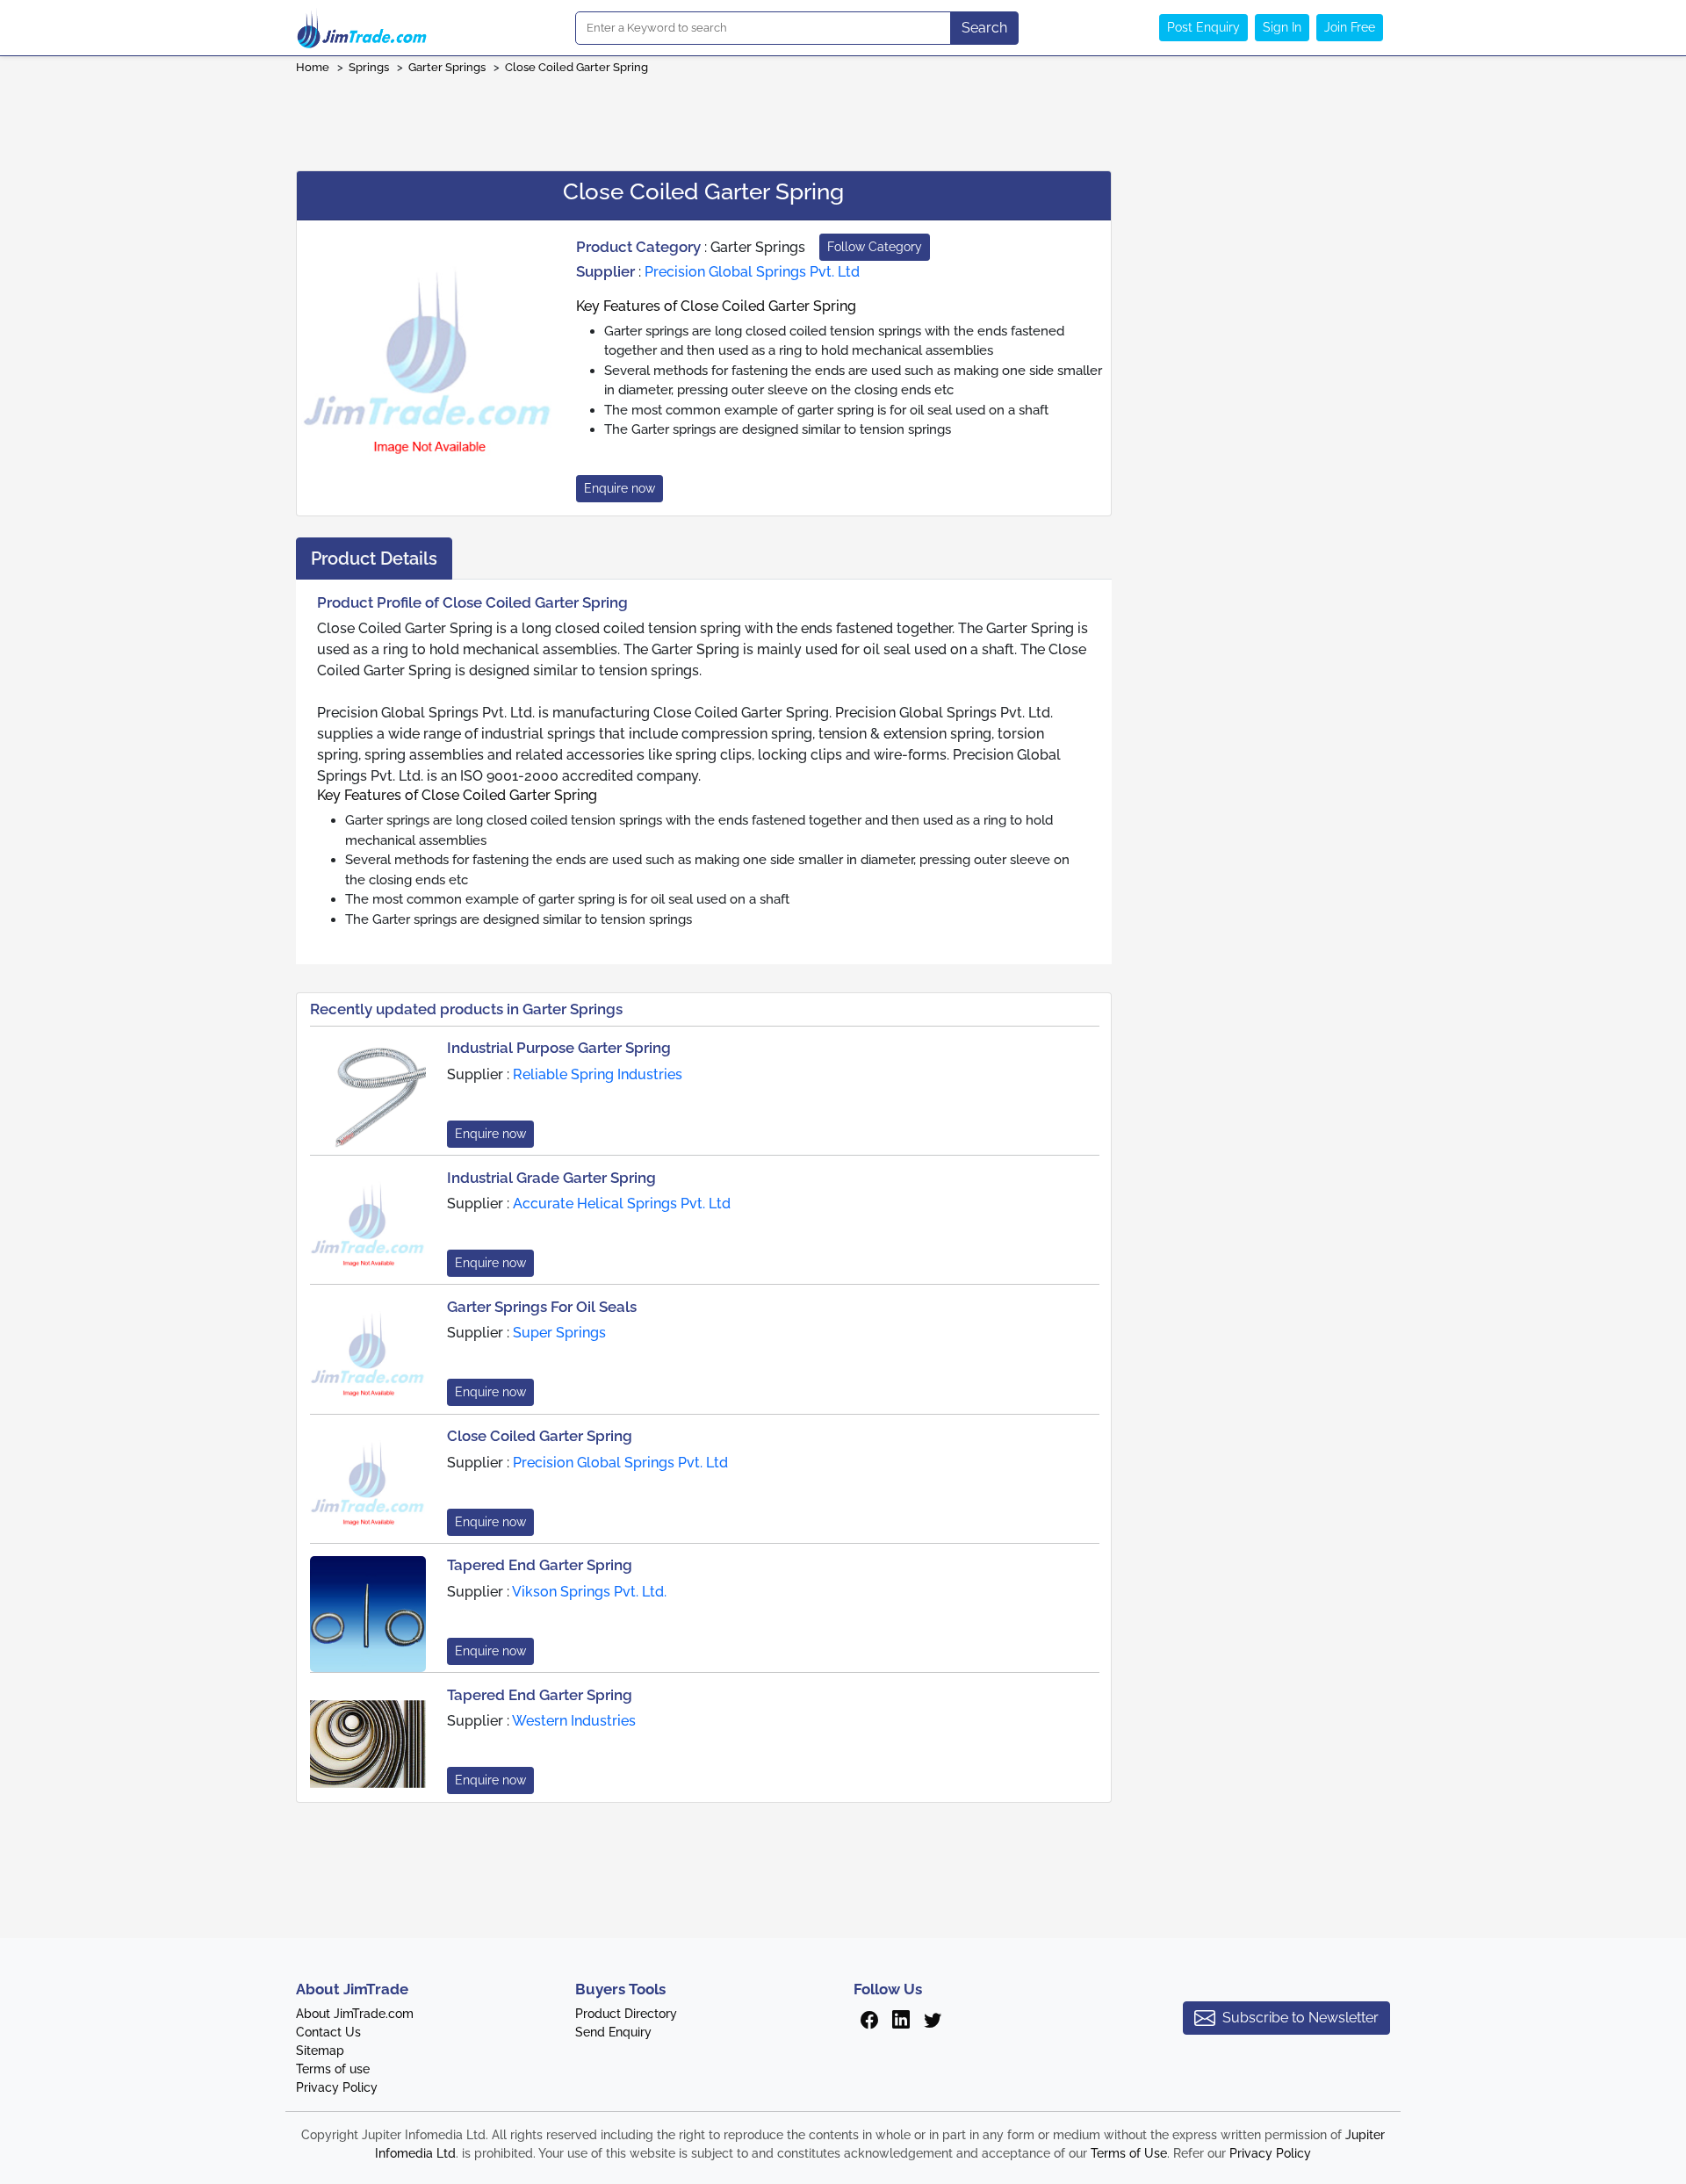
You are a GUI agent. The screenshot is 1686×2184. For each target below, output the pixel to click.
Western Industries (574, 1721)
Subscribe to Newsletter (1301, 2018)
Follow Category (875, 247)
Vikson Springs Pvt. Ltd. (589, 1592)
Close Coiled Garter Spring (576, 67)
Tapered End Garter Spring (540, 1565)
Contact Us (328, 2032)
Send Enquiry (613, 2032)
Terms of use (333, 2069)
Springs (369, 67)
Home (313, 67)
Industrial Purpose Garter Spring (559, 1048)
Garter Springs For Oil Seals (542, 1307)
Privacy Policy (337, 2087)
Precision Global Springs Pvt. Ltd (752, 272)
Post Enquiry (1203, 27)
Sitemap (320, 2051)
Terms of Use (1129, 2153)
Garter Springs (447, 67)
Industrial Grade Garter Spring (551, 1178)
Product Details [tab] (374, 559)
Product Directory (626, 2014)
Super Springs (559, 1333)
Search (984, 28)
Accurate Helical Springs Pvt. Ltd (622, 1204)
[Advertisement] (843, 117)
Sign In (1282, 27)
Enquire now (620, 488)
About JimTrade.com (355, 2014)
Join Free (1350, 27)
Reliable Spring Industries (598, 1074)
